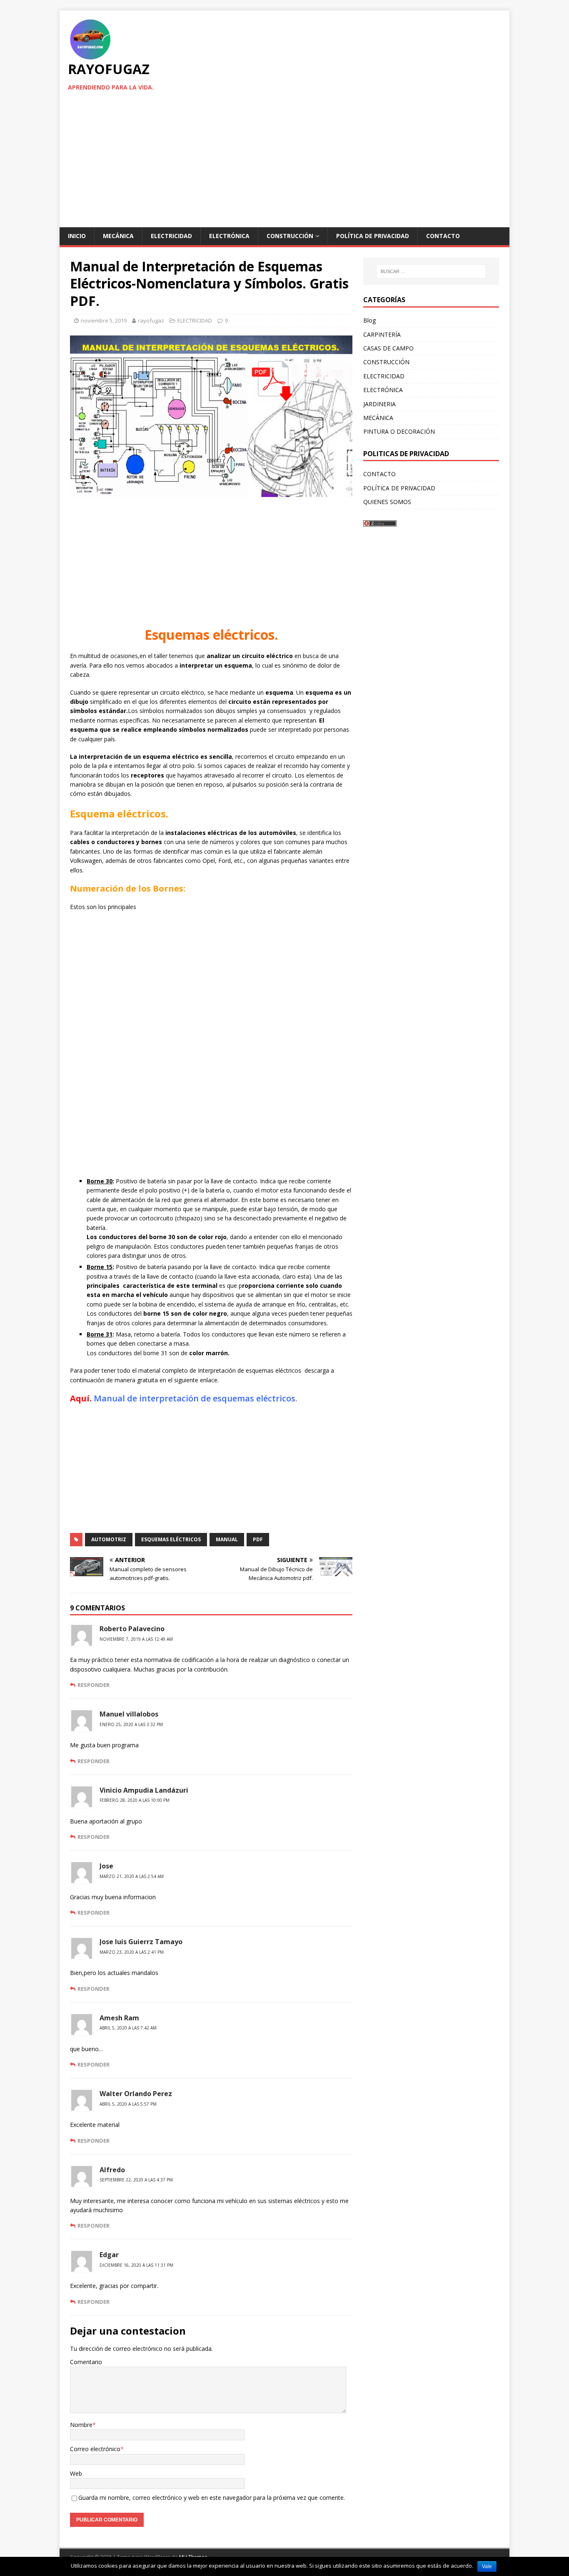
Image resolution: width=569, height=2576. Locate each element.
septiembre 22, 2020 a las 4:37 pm (136, 2180)
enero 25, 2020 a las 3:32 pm (131, 1724)
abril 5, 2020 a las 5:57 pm (128, 2104)
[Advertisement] (284, 165)
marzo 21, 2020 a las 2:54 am (132, 1876)
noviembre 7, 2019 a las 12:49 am (136, 1639)
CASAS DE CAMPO (388, 348)
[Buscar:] (431, 271)
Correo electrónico (95, 2449)
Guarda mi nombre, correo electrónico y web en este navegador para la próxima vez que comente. (212, 2498)
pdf (258, 1539)
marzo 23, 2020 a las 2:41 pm (132, 1952)
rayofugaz (151, 320)
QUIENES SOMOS (387, 502)
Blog (369, 320)
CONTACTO (443, 236)
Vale (487, 2566)
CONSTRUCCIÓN (290, 236)
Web (76, 2473)
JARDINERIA (379, 404)
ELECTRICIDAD (171, 236)
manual (227, 1539)
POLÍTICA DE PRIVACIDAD (373, 236)
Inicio (77, 236)
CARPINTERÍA (382, 334)
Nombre (81, 2425)
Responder (94, 1685)
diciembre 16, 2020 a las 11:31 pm (136, 2265)
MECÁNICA (118, 236)
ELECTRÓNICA (229, 236)
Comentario (86, 2362)
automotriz (109, 1539)
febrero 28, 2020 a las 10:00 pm (135, 1800)
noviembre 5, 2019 (104, 320)
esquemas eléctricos (171, 1539)
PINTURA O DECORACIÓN (399, 431)
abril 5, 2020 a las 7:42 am (128, 2028)
